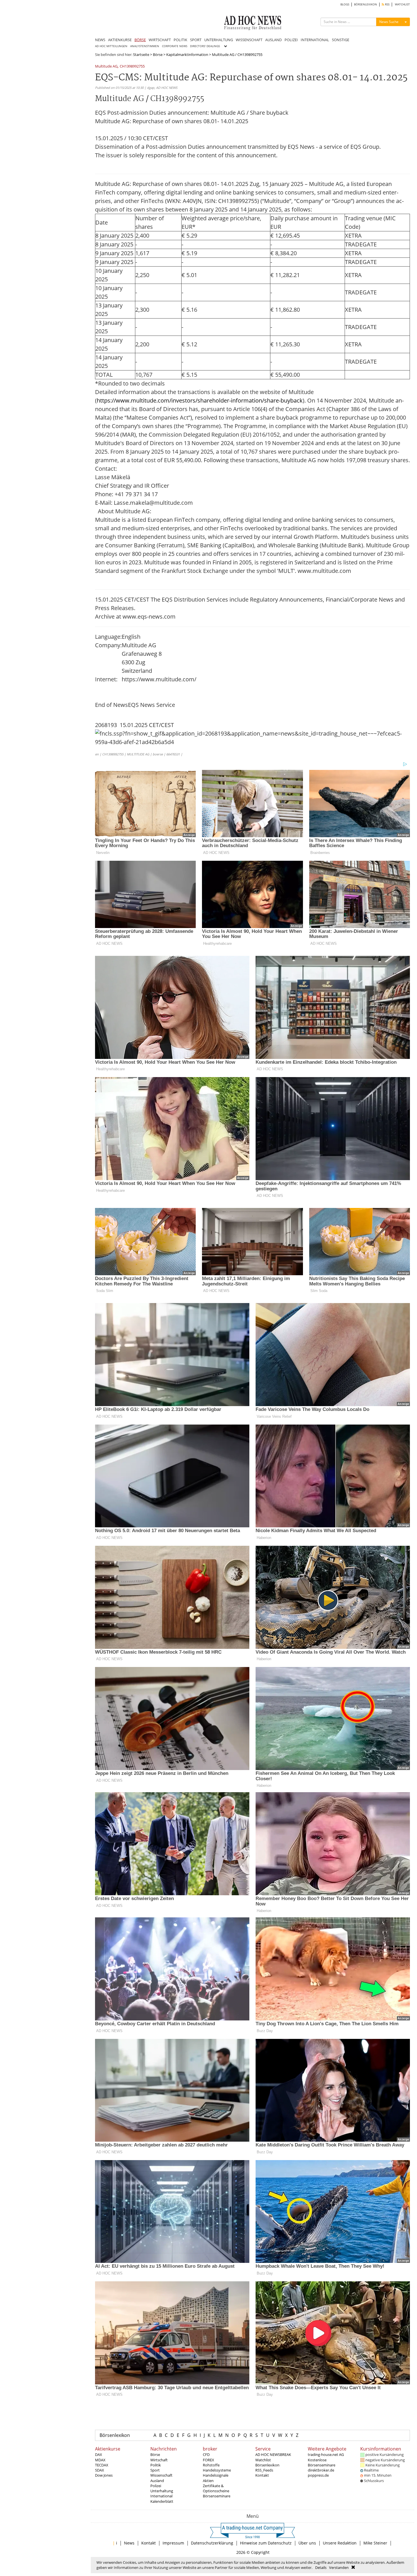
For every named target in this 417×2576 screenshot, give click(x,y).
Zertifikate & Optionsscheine (216, 2488)
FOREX (208, 2460)
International (161, 2496)
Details (321, 2567)
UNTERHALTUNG (219, 40)
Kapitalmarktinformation (187, 55)
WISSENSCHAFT (249, 40)
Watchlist (263, 2460)
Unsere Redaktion (340, 2543)
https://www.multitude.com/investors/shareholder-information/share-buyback (200, 400)
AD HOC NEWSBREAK (273, 2454)
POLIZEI (291, 40)
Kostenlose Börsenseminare (322, 2462)
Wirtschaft (159, 2460)
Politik (156, 2465)
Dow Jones (104, 2475)
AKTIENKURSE (120, 40)
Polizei (156, 2486)
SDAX (100, 2470)
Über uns (307, 2543)
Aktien (208, 2481)
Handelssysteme (217, 2470)
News (129, 2543)
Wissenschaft (161, 2475)
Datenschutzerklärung (212, 2543)
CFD (206, 2454)
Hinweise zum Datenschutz (266, 2543)
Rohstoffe (211, 2465)
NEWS (100, 40)
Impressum (173, 2543)
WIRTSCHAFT (160, 40)
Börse (158, 55)
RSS (387, 4)
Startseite (141, 55)
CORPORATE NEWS (175, 46)
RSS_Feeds (264, 2470)
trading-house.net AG (326, 2454)
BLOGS (345, 4)
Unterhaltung (162, 2491)
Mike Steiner (375, 2543)
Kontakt (262, 2475)
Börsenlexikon (115, 2435)
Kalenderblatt (162, 2501)
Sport (155, 2470)
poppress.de (318, 2475)
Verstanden (339, 2567)
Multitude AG (106, 67)
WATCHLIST (402, 4)
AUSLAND (273, 40)
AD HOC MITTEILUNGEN (111, 46)
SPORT (196, 40)
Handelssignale (216, 2475)
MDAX (100, 2460)
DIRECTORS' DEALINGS (205, 46)
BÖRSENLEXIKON (366, 4)
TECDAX (102, 2465)
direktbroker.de (321, 2470)
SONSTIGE (341, 40)
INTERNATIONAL (315, 40)
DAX (99, 2454)
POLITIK (180, 40)
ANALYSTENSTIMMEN (145, 46)
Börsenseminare (217, 2496)
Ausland (157, 2481)
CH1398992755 (132, 67)
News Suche (389, 22)
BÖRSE (140, 40)
